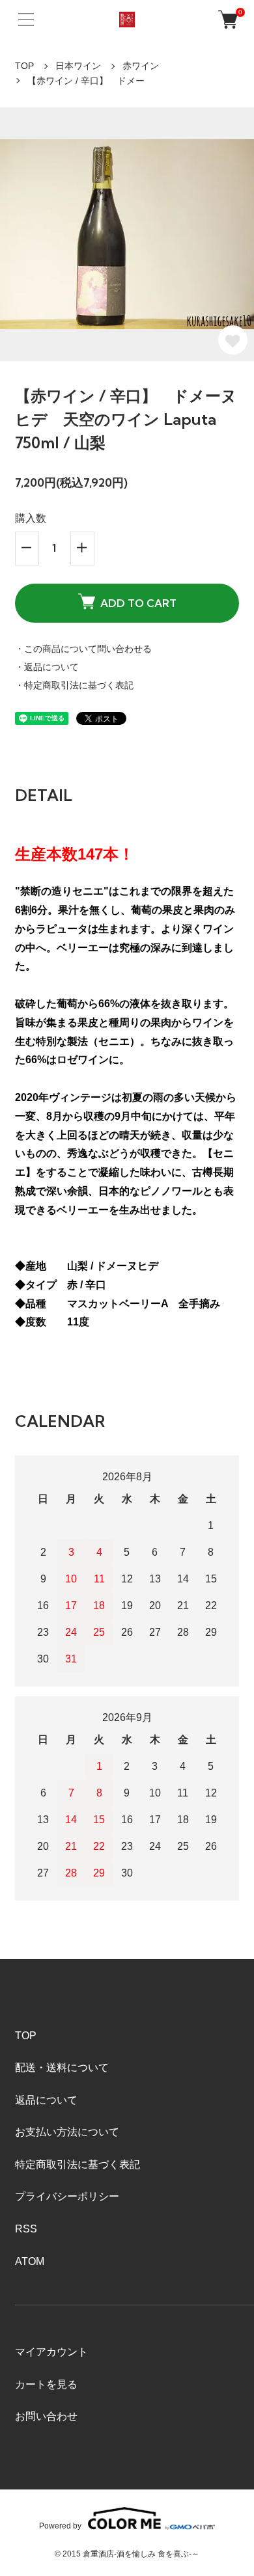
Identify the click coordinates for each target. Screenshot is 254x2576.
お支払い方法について (67, 2132)
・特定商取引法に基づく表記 (74, 685)
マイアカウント (51, 2352)
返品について (46, 2100)
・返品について (47, 667)
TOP (24, 66)
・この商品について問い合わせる (83, 649)
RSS (26, 2229)
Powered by (60, 2526)
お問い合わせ (46, 2416)
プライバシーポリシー (67, 2196)
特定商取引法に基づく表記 (78, 2164)
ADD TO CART (138, 603)
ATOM (30, 2261)
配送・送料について (62, 2068)
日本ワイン (78, 66)
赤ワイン (141, 66)
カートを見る (46, 2384)
